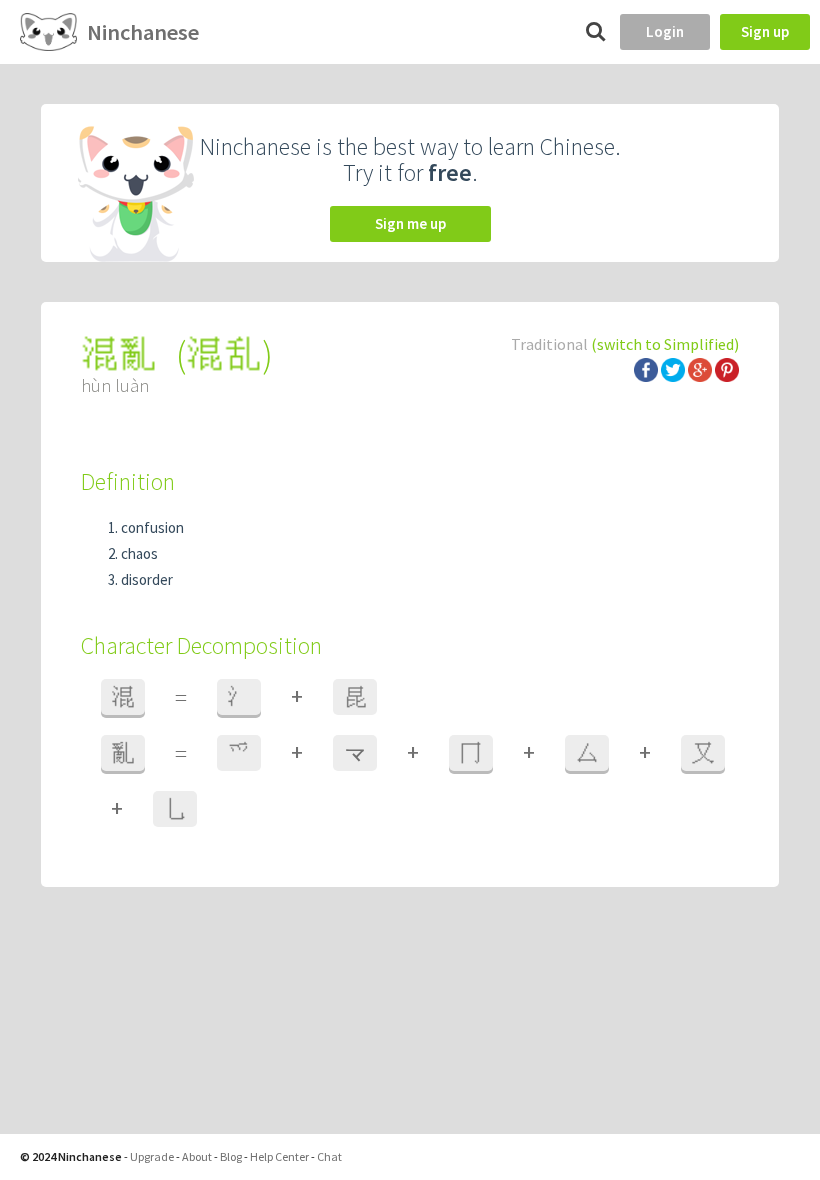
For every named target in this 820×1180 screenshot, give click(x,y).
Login (665, 31)
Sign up (765, 31)
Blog (231, 1156)
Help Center (279, 1156)
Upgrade (152, 1156)
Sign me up (410, 223)
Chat (329, 1156)
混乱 (224, 354)
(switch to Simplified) (665, 344)
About (197, 1156)
